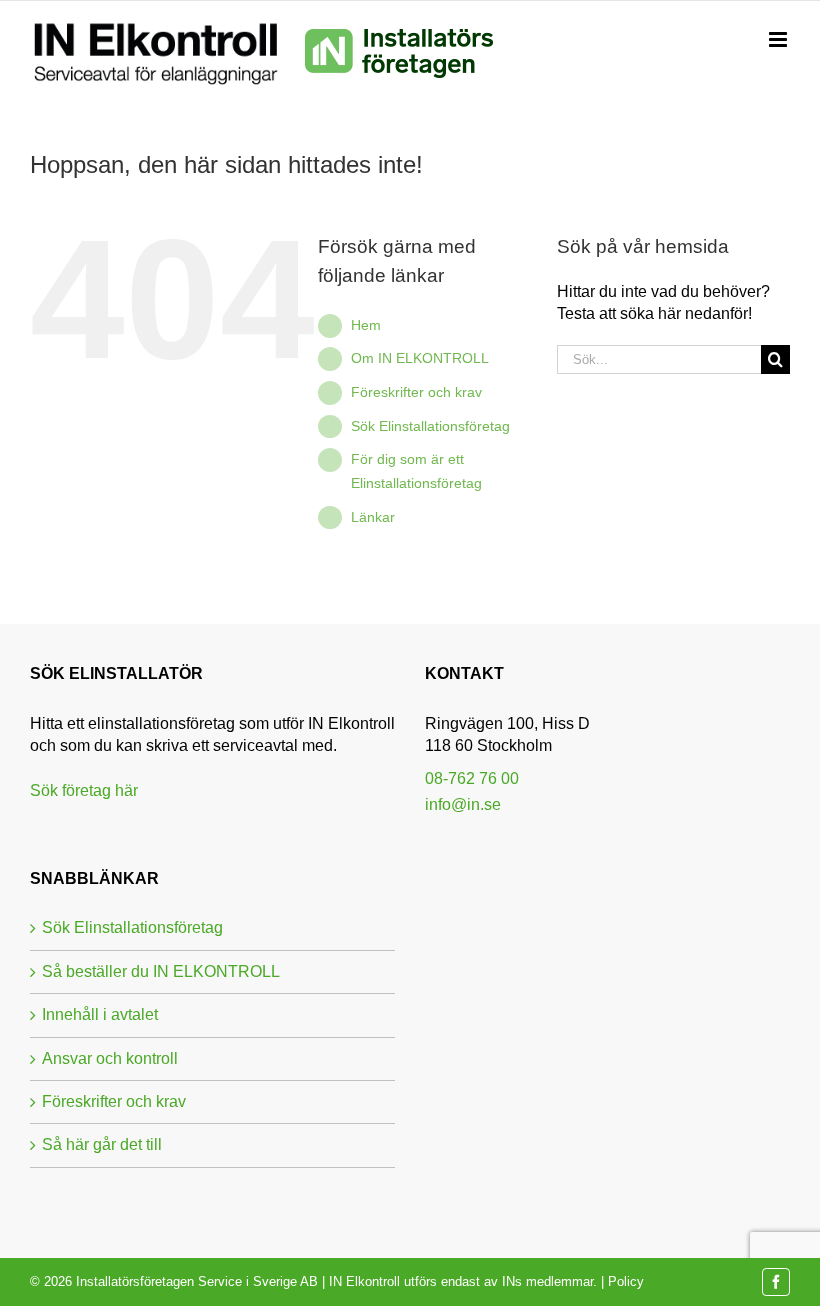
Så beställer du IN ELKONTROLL (161, 971)
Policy (626, 1281)
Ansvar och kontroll (110, 1058)
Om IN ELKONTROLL (420, 358)
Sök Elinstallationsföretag (430, 426)
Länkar (373, 517)
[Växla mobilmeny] (779, 40)
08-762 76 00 (472, 778)
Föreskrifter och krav (416, 392)
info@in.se (463, 804)
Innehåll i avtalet (100, 1014)
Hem (366, 325)
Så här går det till (102, 1144)
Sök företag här (84, 790)
